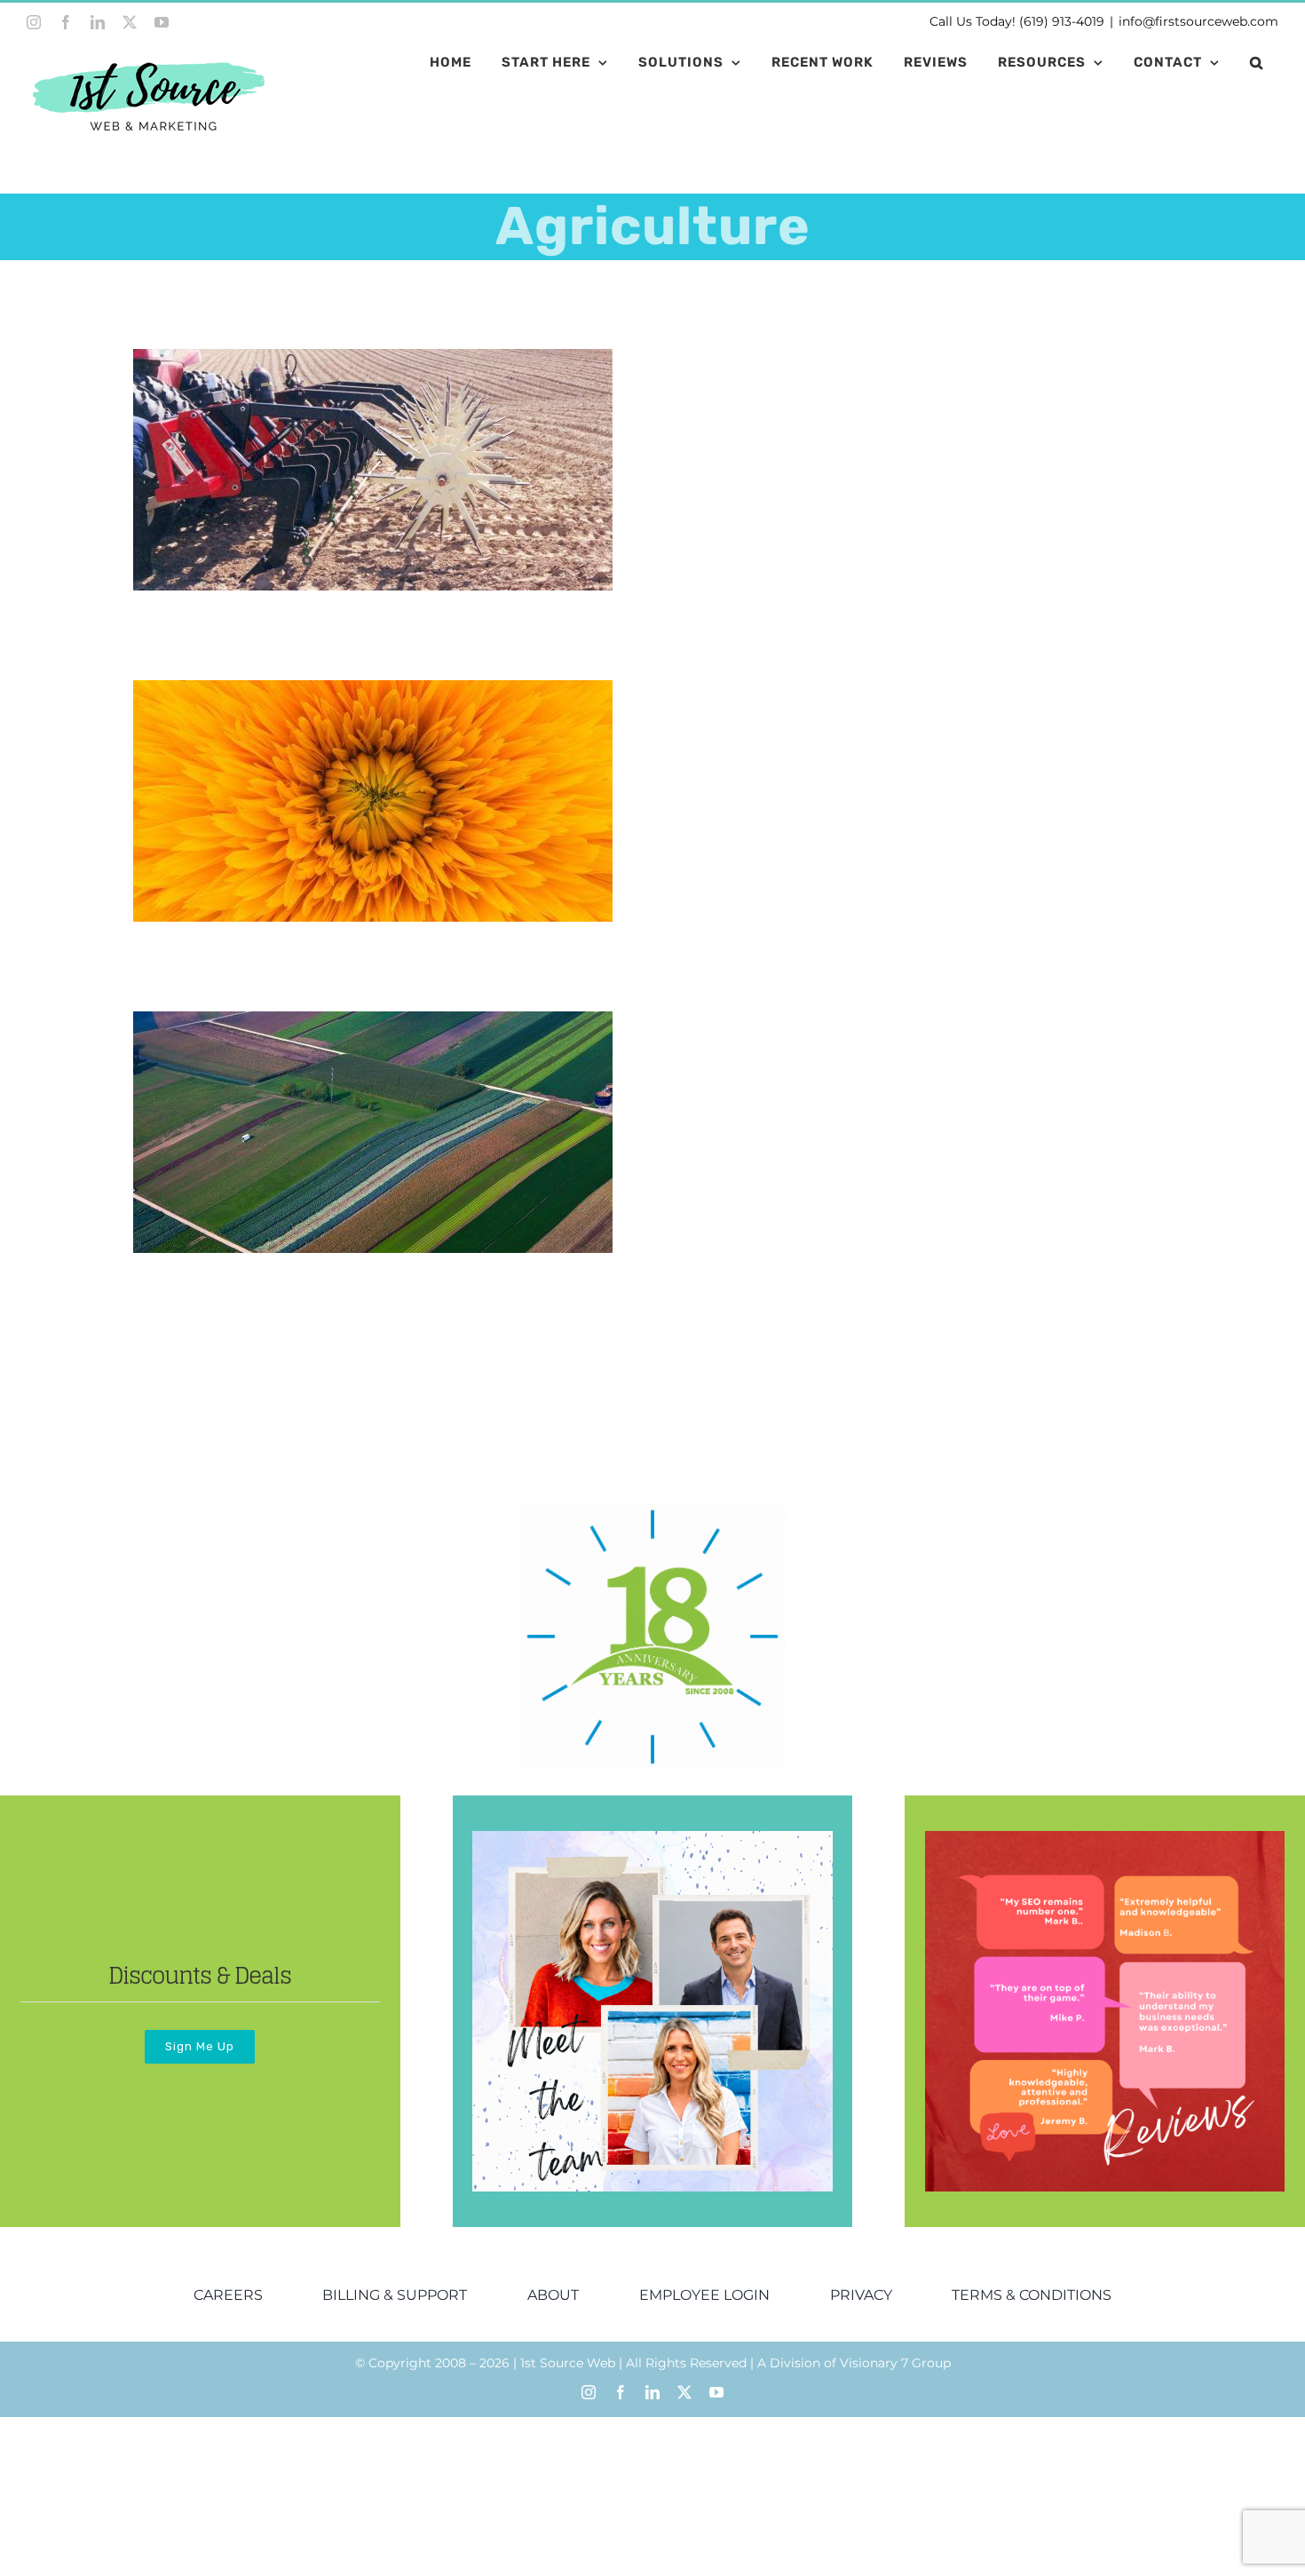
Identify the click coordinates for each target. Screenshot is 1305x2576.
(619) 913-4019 (1062, 21)
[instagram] (589, 2392)
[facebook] (621, 2392)
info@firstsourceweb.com (1198, 21)
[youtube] (716, 2392)
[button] (1257, 63)
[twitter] (684, 2392)
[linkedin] (652, 2392)
